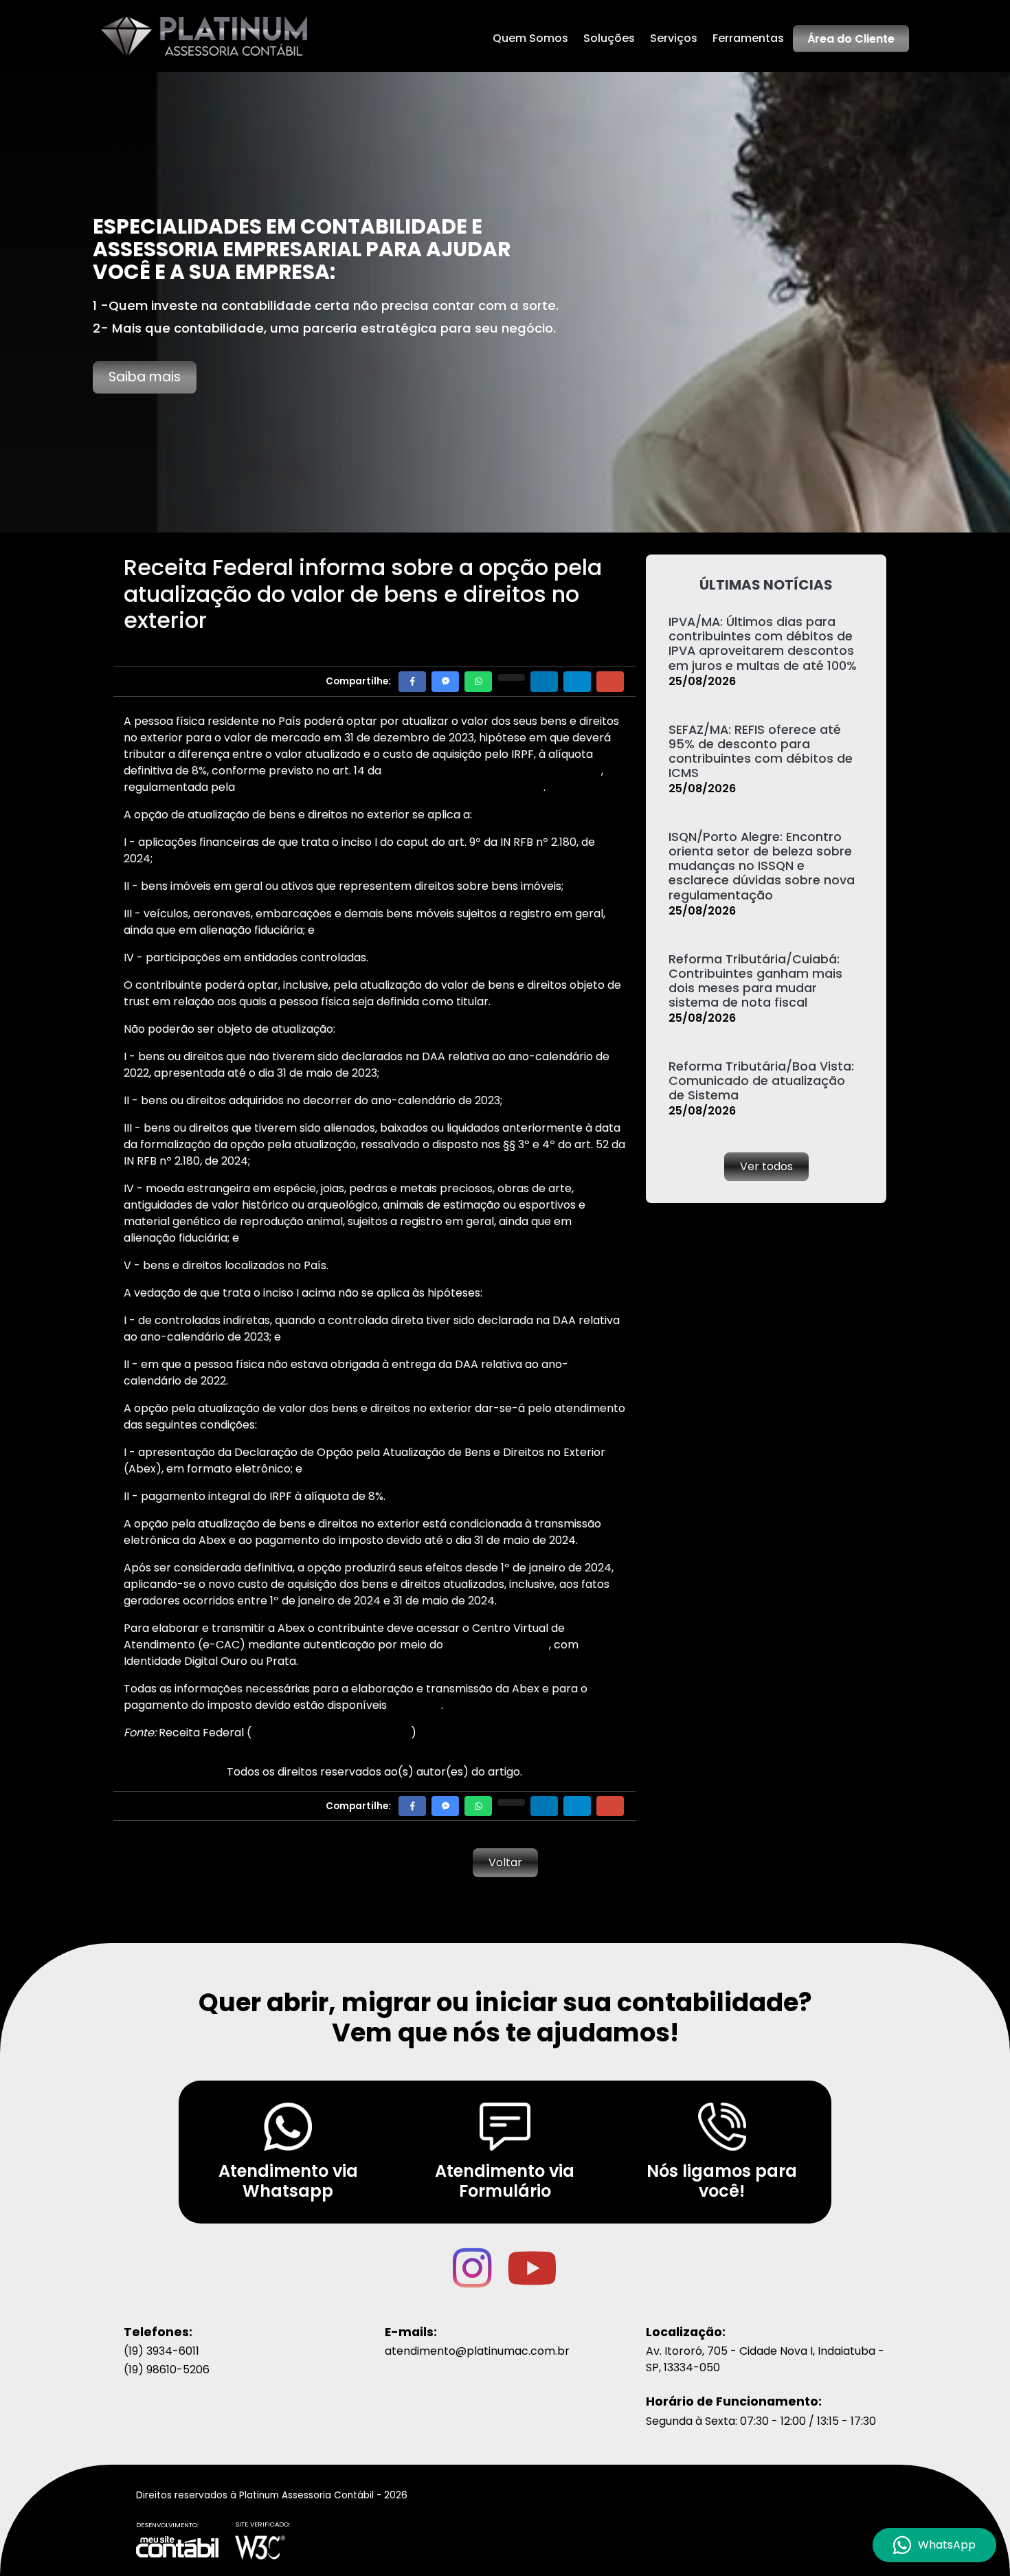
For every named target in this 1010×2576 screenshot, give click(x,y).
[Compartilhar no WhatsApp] (478, 681)
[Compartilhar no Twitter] (511, 677)
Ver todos (766, 1166)
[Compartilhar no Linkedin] (544, 681)
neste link (415, 1705)
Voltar (505, 1862)
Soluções (609, 38)
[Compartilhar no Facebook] (412, 681)
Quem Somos (530, 38)
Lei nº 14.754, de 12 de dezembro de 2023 (493, 771)
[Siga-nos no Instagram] (474, 2281)
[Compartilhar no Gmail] (610, 681)
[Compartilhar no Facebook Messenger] (445, 681)
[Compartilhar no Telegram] (577, 681)
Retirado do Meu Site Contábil (331, 1733)
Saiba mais (145, 377)
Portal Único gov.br (497, 1645)
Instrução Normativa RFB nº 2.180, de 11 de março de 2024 (391, 787)
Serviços (674, 38)
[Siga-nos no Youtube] (532, 2281)
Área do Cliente (851, 39)
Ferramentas (748, 38)
